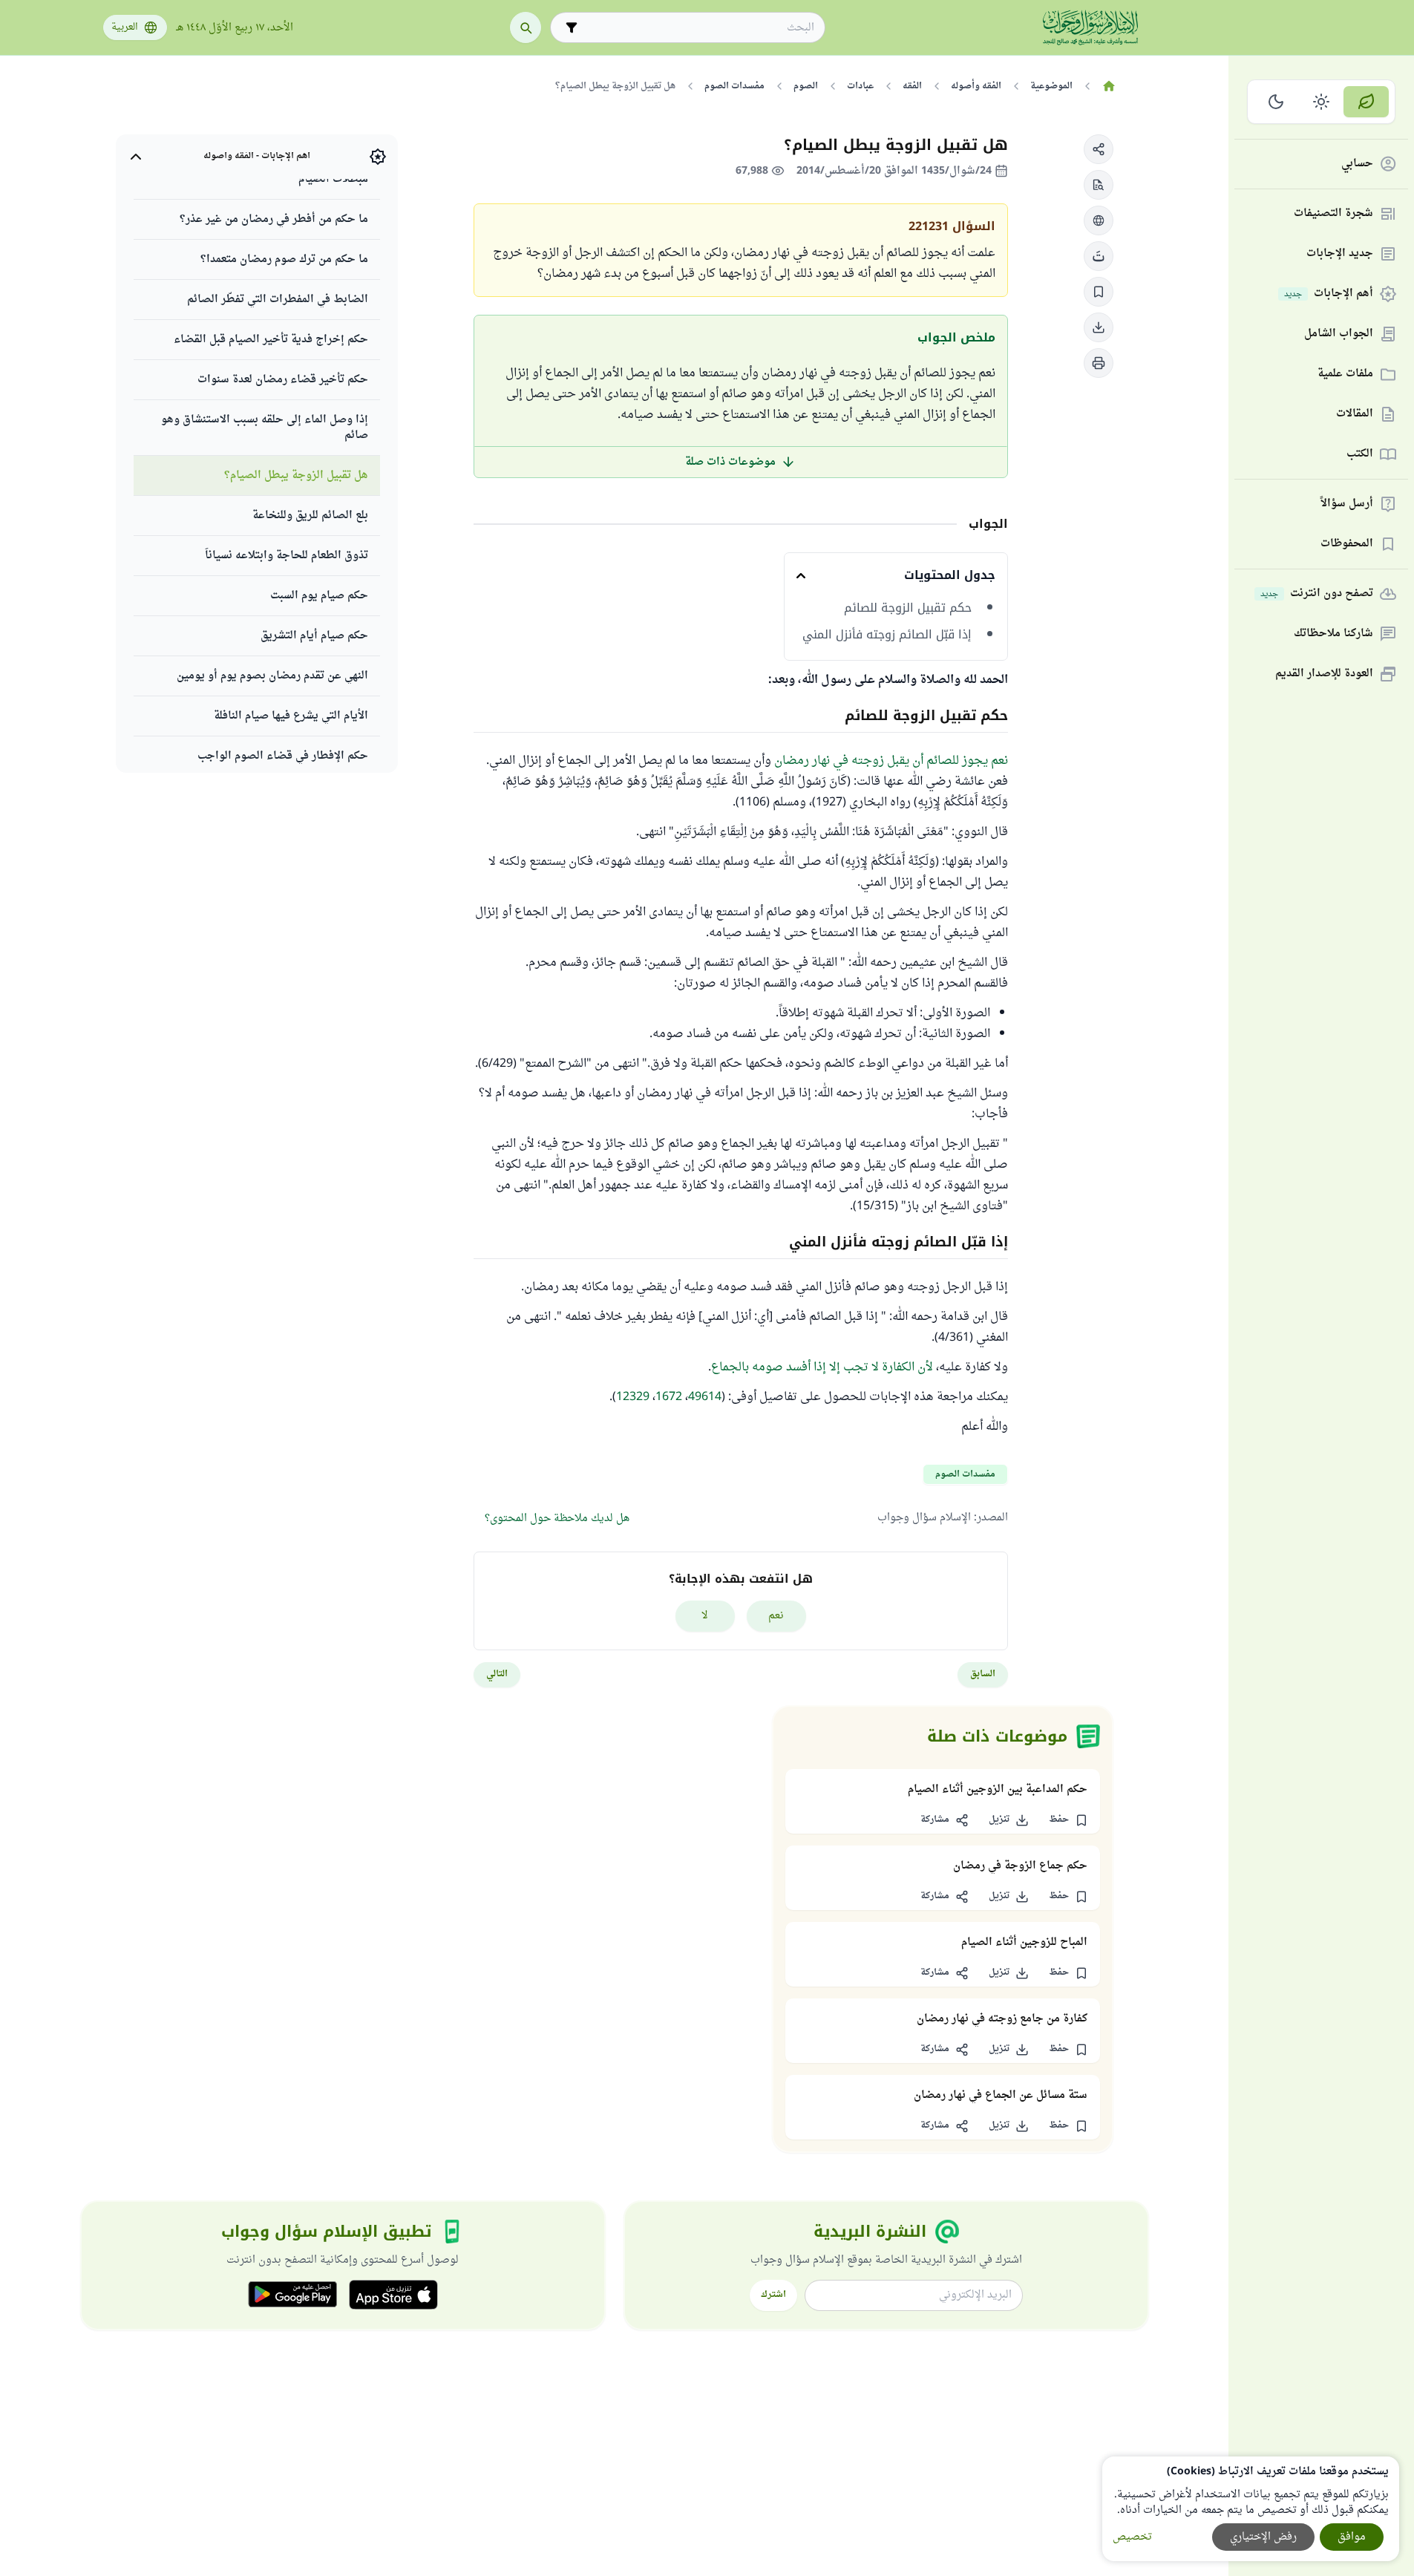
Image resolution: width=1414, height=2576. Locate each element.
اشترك (773, 2295)
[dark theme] (1276, 102)
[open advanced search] (572, 27)
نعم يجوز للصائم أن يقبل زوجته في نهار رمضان (891, 761)
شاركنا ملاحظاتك (1333, 634)
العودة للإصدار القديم (1324, 674)
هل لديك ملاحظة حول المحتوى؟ (557, 1519)
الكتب (1360, 455)
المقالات (1355, 415)
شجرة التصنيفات (1333, 214)
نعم (776, 1616)
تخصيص (1132, 2537)
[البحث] (526, 27)
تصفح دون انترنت (1317, 594)
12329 (633, 1397)
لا (705, 1616)
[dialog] (1251, 2509)
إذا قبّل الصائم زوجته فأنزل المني (887, 635)
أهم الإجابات (1329, 294)
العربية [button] (125, 27)
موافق (1352, 2537)
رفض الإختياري (1263, 2537)
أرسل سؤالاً (1347, 504)
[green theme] (1366, 102)
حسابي (1357, 164)
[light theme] (1322, 102)
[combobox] (698, 28)
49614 (705, 1397)
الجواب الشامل (1339, 334)
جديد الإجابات (1340, 254)
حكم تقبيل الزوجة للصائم (908, 608)
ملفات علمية (1345, 375)
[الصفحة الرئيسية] (1109, 86)
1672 (669, 1397)
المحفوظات (1347, 545)
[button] (1099, 149)
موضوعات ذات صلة (730, 462)
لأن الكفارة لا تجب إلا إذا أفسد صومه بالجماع (822, 1367)
